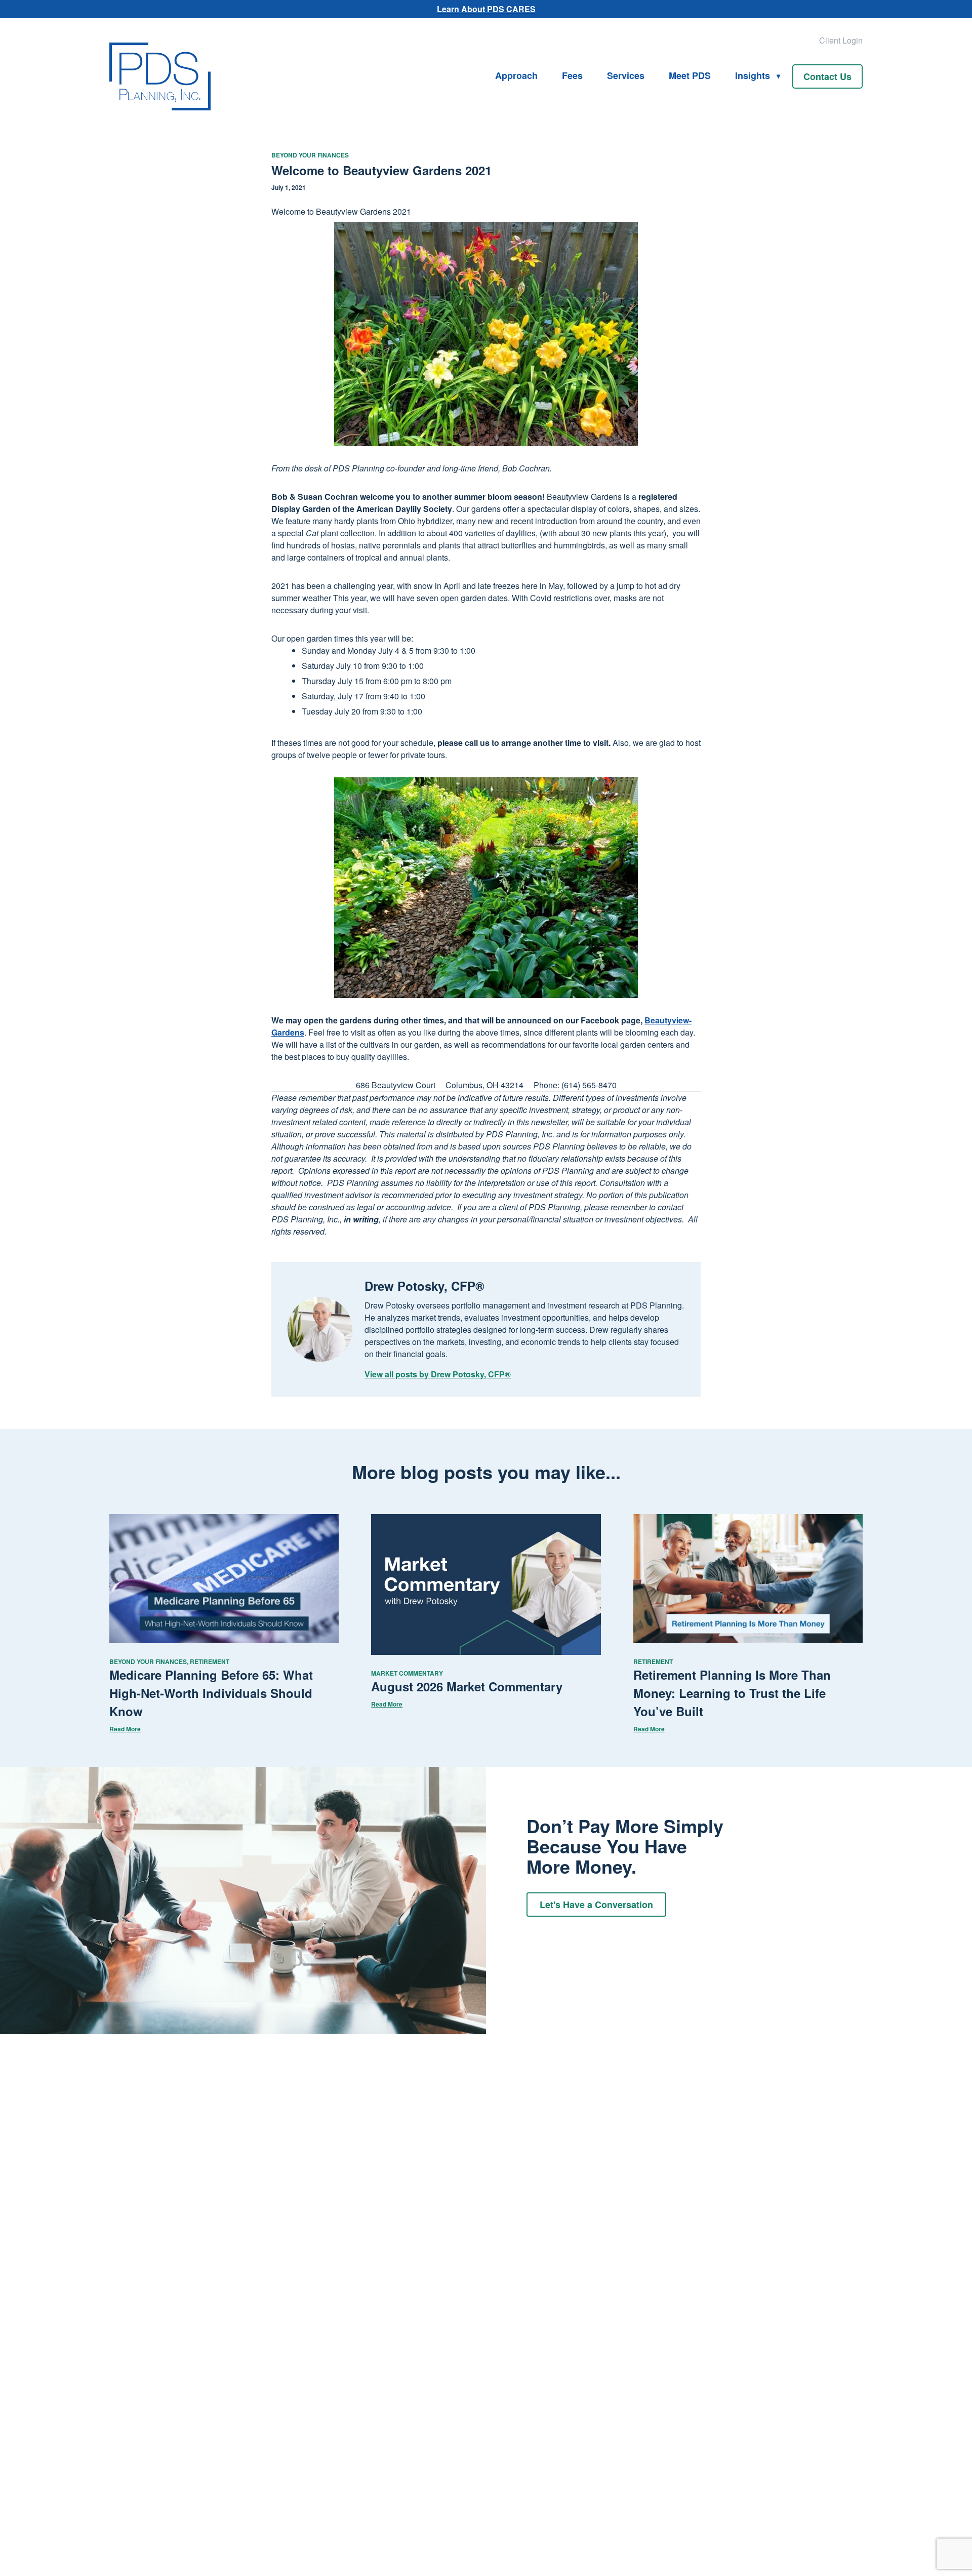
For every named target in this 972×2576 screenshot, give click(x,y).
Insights (753, 75)
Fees (572, 75)
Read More (125, 1729)
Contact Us (827, 76)
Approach (516, 75)
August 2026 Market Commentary (467, 1686)
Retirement (210, 1661)
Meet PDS (690, 75)
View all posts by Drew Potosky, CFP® (438, 1374)
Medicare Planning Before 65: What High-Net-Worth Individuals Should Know (211, 1693)
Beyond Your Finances (310, 155)
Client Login (841, 40)
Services (626, 75)
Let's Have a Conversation (596, 1905)
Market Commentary (407, 1673)
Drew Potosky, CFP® (424, 1286)
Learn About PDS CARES (486, 9)
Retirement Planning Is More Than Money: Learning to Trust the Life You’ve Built (732, 1693)
